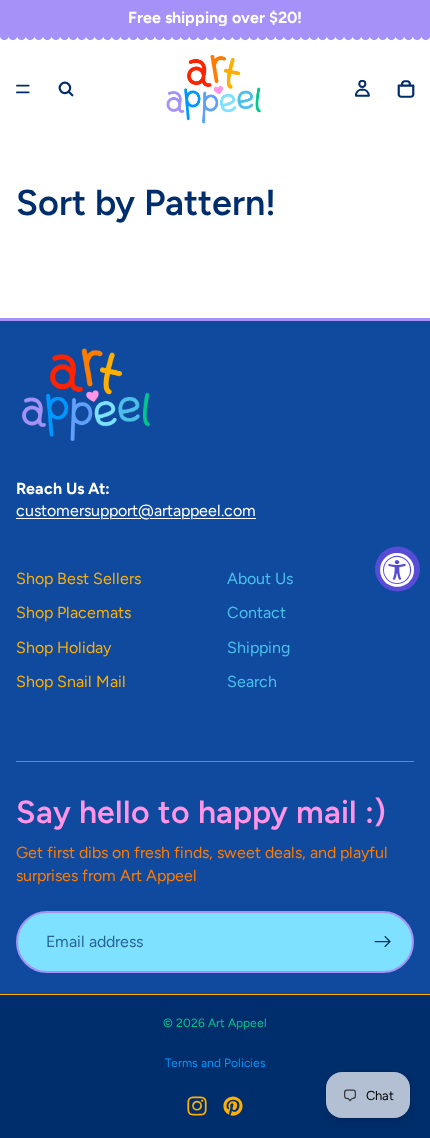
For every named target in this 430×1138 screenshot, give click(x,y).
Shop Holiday (63, 647)
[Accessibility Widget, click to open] (397, 569)
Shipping (258, 647)
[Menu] (23, 89)
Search (252, 681)
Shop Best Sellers (78, 578)
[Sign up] (383, 942)
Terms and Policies (215, 1063)
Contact (256, 612)
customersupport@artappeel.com (136, 510)
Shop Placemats (73, 612)
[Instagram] (197, 1106)
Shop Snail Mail (71, 681)
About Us (260, 578)
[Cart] (406, 89)
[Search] (66, 89)
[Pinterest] (233, 1106)
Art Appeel (237, 1023)
